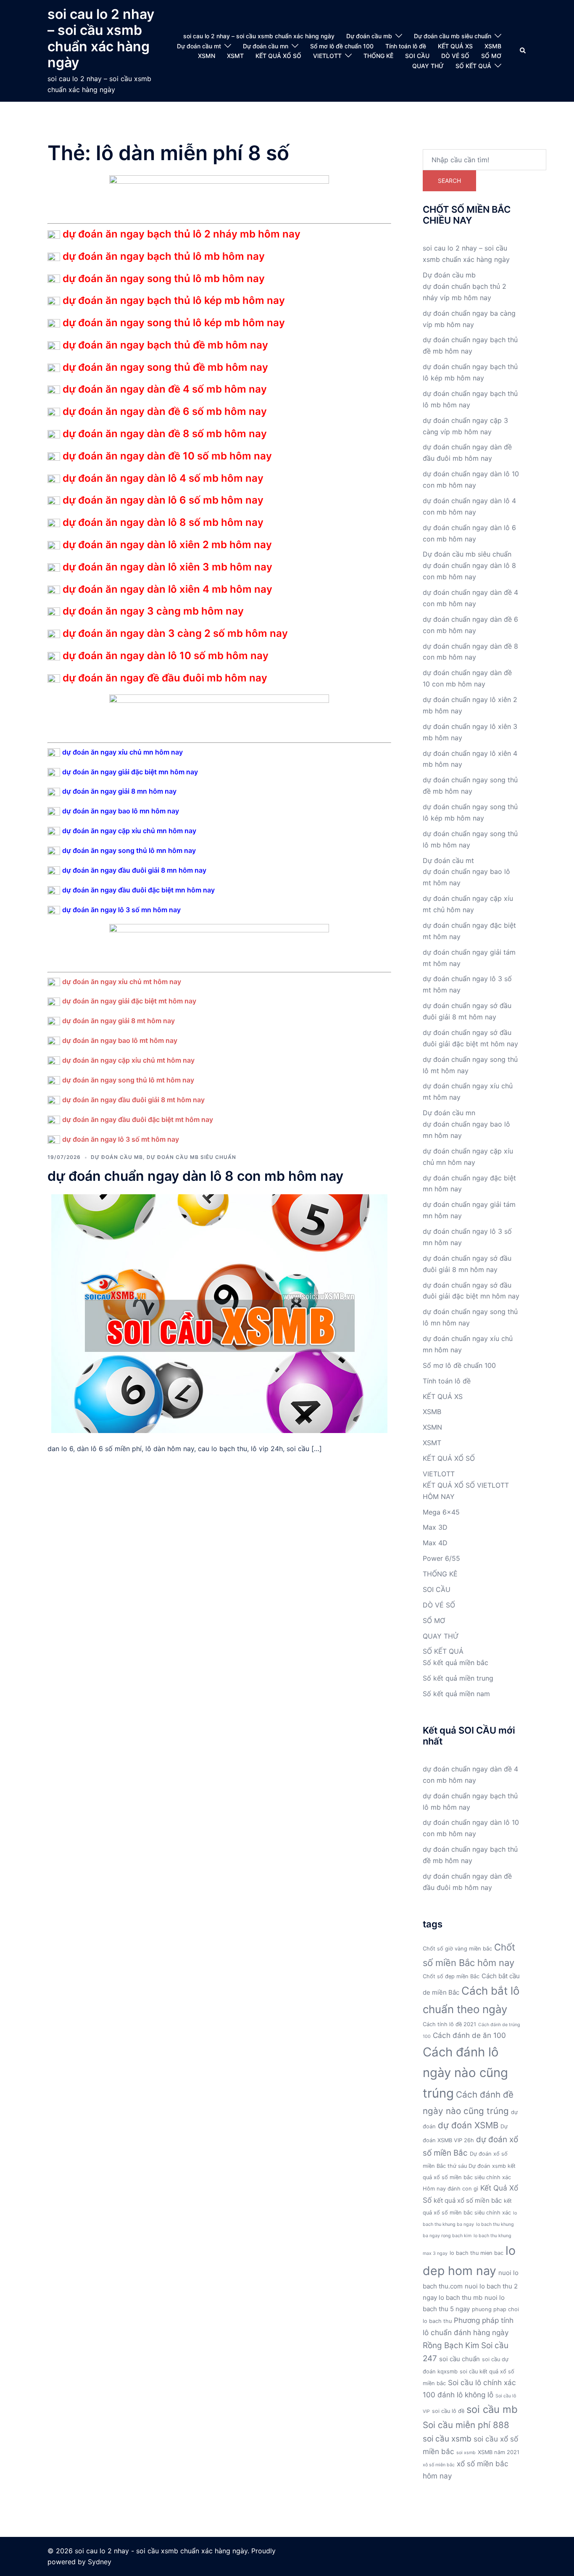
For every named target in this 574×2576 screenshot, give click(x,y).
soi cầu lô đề (448, 2411)
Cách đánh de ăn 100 (469, 2035)
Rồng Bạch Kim (451, 2345)
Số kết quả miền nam (456, 1694)
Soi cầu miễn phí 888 (466, 2425)
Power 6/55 (441, 1558)
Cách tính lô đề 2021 (449, 2024)
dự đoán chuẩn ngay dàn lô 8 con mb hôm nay (195, 1176)
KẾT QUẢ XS (455, 46)
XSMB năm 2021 (499, 2452)
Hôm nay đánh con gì (450, 2189)
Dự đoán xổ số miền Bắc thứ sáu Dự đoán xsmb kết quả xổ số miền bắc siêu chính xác (469, 2166)
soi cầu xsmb (447, 2439)
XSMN (207, 56)
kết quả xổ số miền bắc (468, 2200)
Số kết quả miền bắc (456, 1663)
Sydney (100, 2562)
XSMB (493, 46)
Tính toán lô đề (406, 46)
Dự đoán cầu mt (199, 46)
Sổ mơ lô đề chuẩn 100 (342, 46)
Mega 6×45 (441, 1512)
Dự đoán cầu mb (369, 36)
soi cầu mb (492, 2409)
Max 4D (435, 1543)
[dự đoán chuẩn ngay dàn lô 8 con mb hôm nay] (219, 1313)
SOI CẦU (417, 56)
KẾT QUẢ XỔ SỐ (278, 56)
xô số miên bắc (439, 2465)
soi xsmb (466, 2453)
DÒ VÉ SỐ (455, 56)
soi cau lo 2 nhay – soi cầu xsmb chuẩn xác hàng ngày (101, 38)
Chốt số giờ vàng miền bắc (457, 1949)
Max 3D (435, 1527)
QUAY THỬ (428, 66)
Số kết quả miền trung (458, 1678)
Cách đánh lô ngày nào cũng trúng (465, 2073)
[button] (523, 51)
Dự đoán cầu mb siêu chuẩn (453, 36)
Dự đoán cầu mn (266, 46)
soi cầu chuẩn (459, 2359)
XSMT (235, 56)
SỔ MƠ (491, 56)
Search (449, 181)
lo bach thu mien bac (477, 2253)
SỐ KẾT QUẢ (473, 66)
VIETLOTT (327, 56)
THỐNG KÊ (378, 56)
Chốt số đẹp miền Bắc (451, 1976)
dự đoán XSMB (468, 2125)
